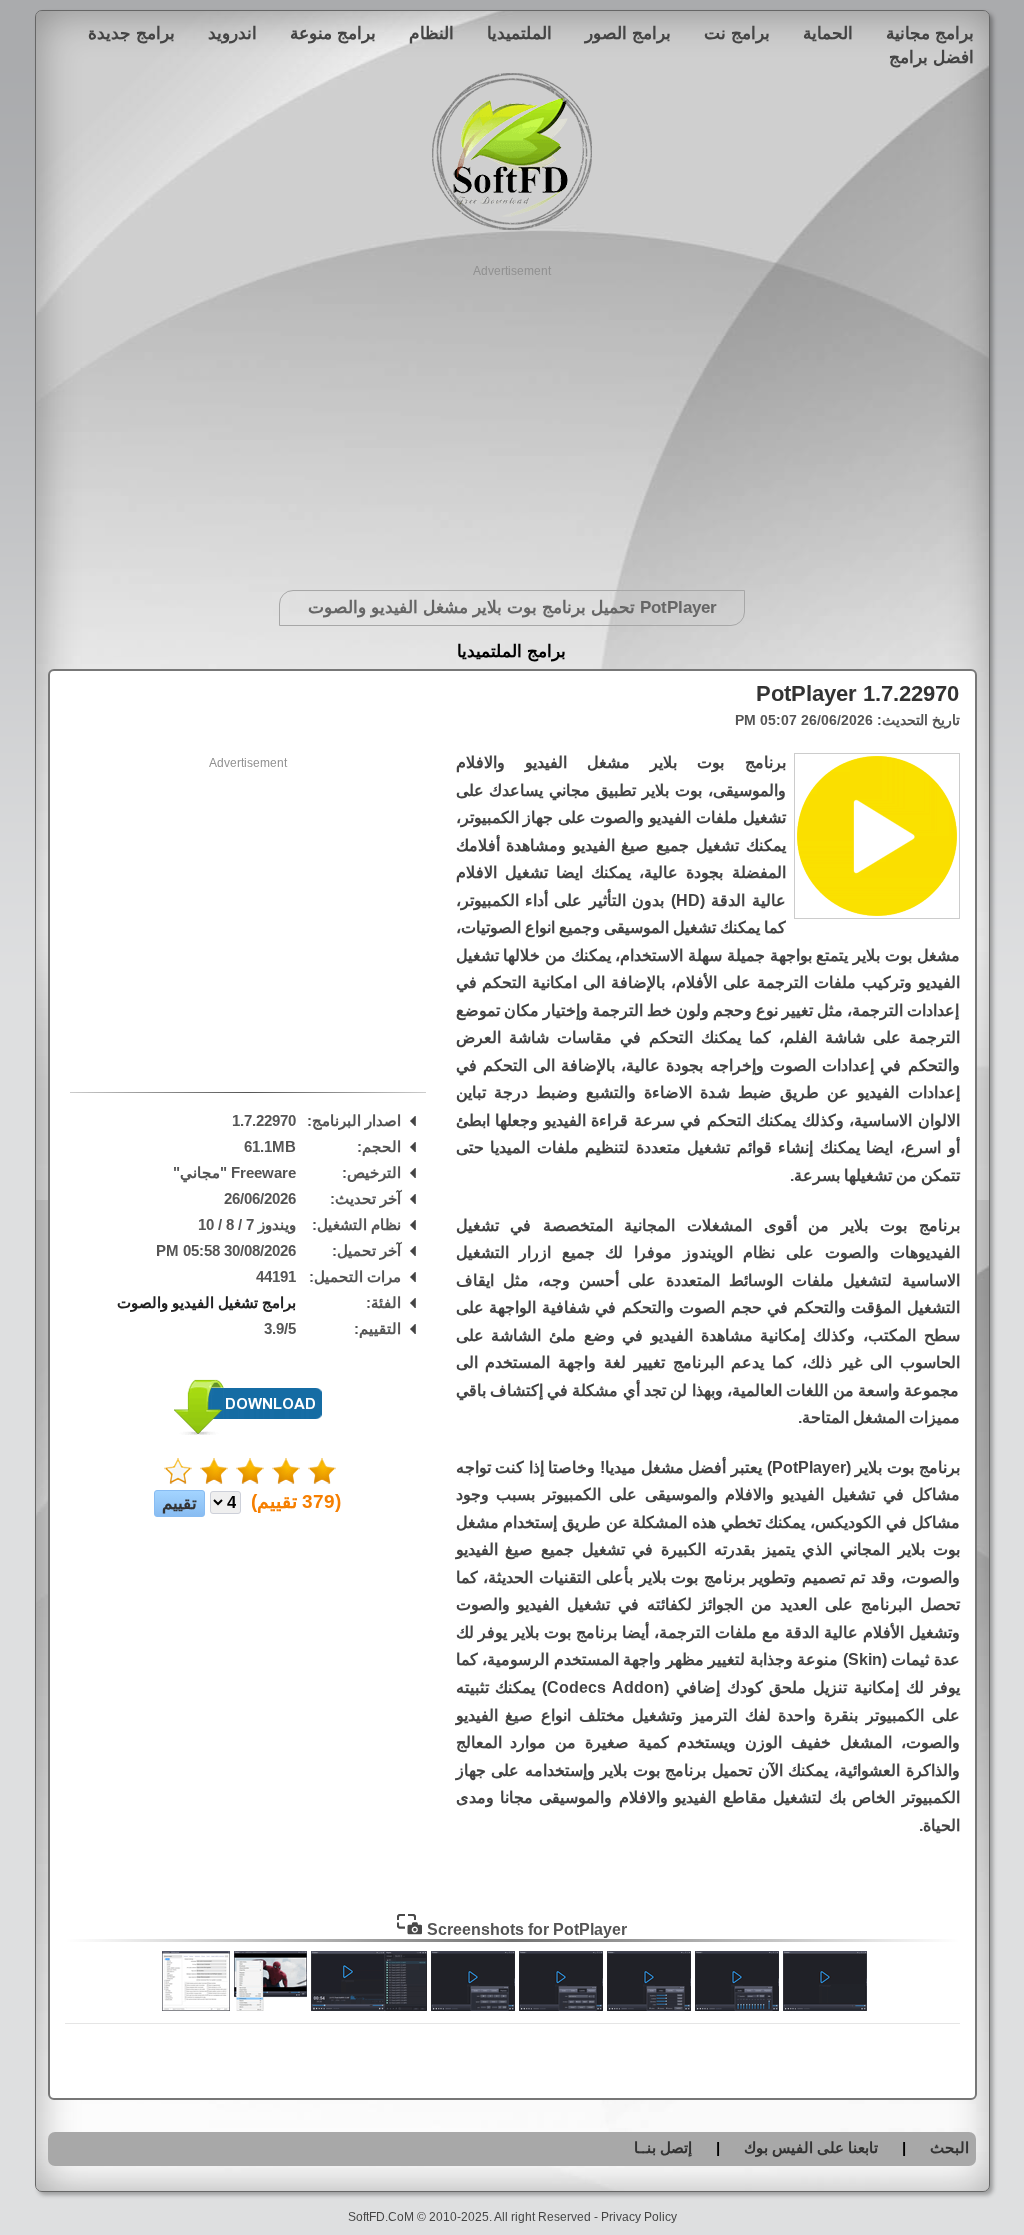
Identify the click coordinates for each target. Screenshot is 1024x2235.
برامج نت (737, 33)
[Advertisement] (512, 420)
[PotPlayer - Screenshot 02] (737, 2006)
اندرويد (232, 33)
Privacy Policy (639, 2217)
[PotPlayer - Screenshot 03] (649, 2006)
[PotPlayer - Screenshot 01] (825, 2006)
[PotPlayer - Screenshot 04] (561, 2006)
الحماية (828, 33)
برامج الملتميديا (511, 651)
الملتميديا (519, 33)
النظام (431, 33)
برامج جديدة (131, 33)
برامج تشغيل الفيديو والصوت (206, 1302)
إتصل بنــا (663, 2147)
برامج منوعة (333, 33)
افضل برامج (931, 57)
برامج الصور (628, 33)
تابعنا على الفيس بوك (811, 2147)
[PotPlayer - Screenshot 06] (369, 2006)
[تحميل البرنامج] (248, 1430)
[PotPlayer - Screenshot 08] (196, 2006)
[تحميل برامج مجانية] (512, 226)
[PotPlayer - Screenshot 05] (473, 2006)
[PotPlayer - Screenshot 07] (270, 2006)
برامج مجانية (930, 33)
